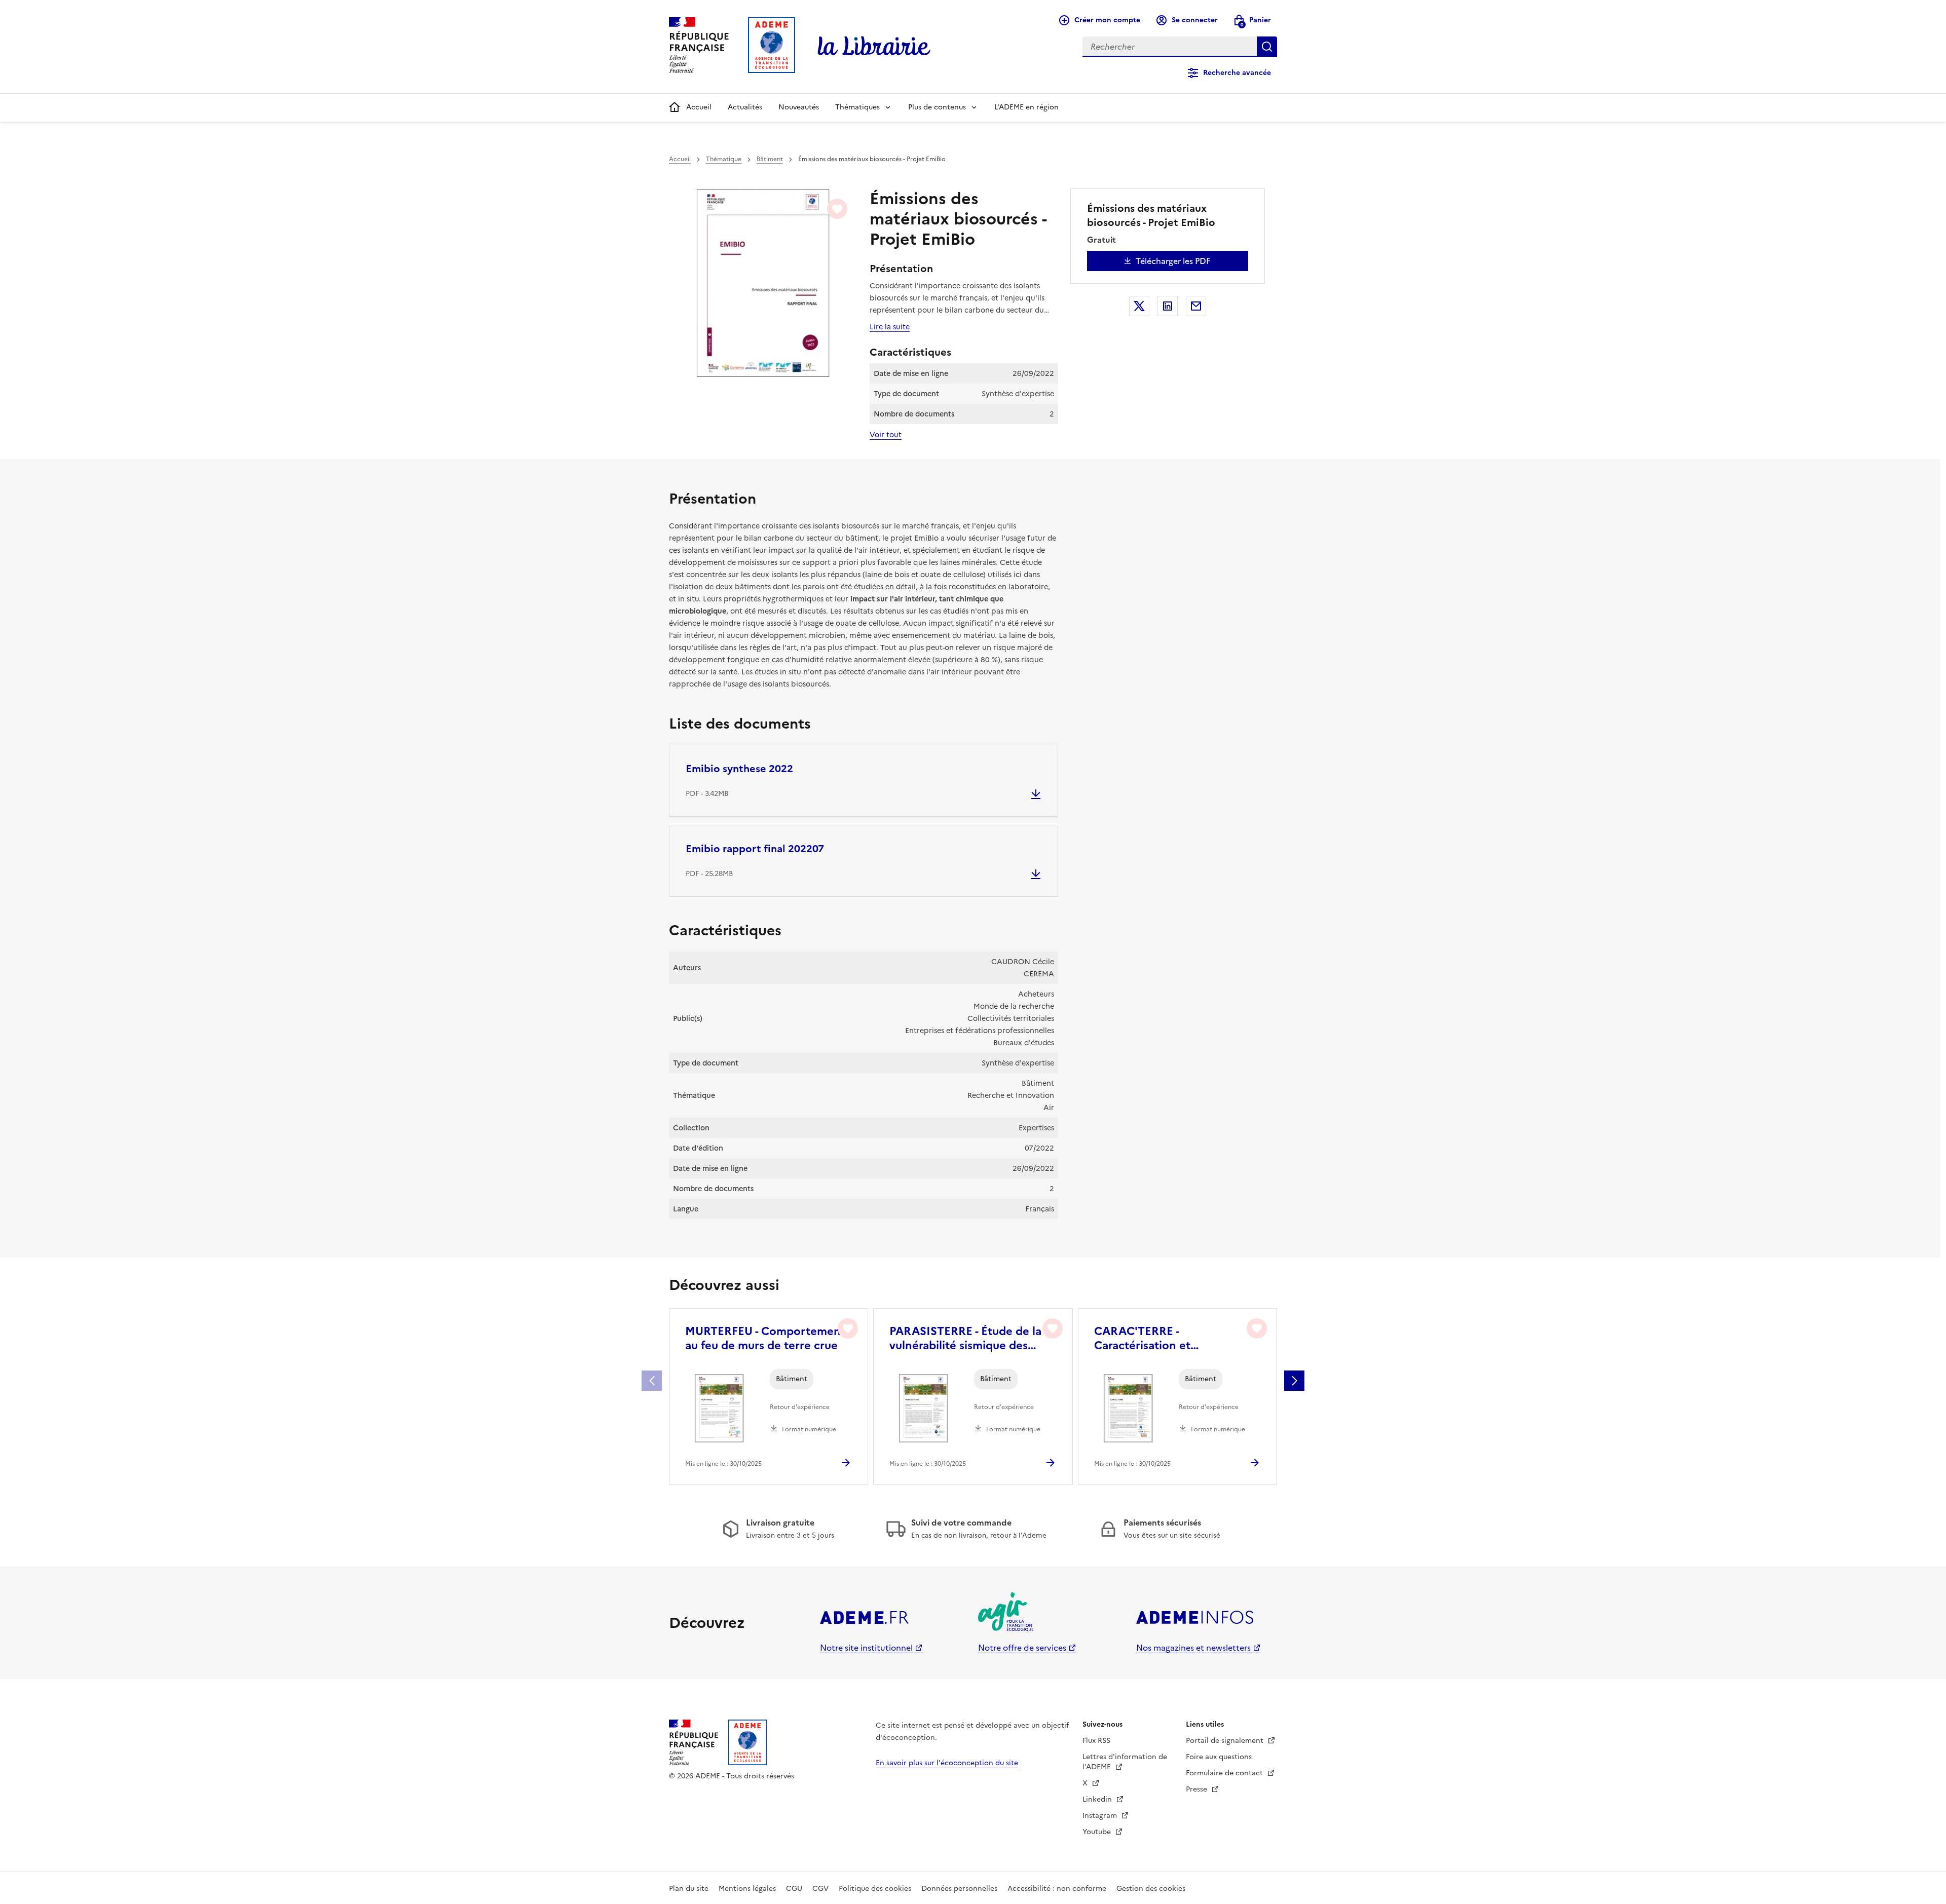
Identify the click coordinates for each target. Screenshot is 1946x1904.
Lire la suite (890, 327)
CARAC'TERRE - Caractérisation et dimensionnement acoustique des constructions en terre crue (1174, 1339)
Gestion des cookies (1151, 1889)
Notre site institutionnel (866, 1648)
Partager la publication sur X (1139, 306)
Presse (1197, 1789)
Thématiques (857, 107)
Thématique (724, 159)
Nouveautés (799, 107)
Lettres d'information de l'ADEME (1125, 1762)
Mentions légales (747, 1889)
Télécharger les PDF (1173, 261)
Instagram (1101, 1816)
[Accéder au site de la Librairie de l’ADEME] (874, 47)
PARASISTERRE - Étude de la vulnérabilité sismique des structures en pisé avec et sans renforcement (971, 1339)
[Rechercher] (1267, 47)
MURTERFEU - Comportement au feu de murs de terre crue (765, 1339)
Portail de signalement (1226, 1741)
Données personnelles (959, 1889)
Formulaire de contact (1225, 1773)
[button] (1294, 1381)
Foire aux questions (1219, 1757)
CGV (820, 1889)
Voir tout (886, 435)
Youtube (1098, 1832)
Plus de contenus (937, 107)
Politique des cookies (875, 1889)
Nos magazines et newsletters (1193, 1648)
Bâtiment (770, 159)
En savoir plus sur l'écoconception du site (947, 1763)
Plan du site (689, 1889)
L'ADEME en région (1026, 107)
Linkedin (1098, 1799)
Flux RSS (1096, 1741)
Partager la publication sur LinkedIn (1168, 306)
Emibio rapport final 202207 (755, 849)
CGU (794, 1889)
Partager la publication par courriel (1196, 306)
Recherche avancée (1237, 73)
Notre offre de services (1022, 1648)
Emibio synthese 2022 (739, 769)
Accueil (699, 107)
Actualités (745, 107)
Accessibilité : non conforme (1057, 1889)
